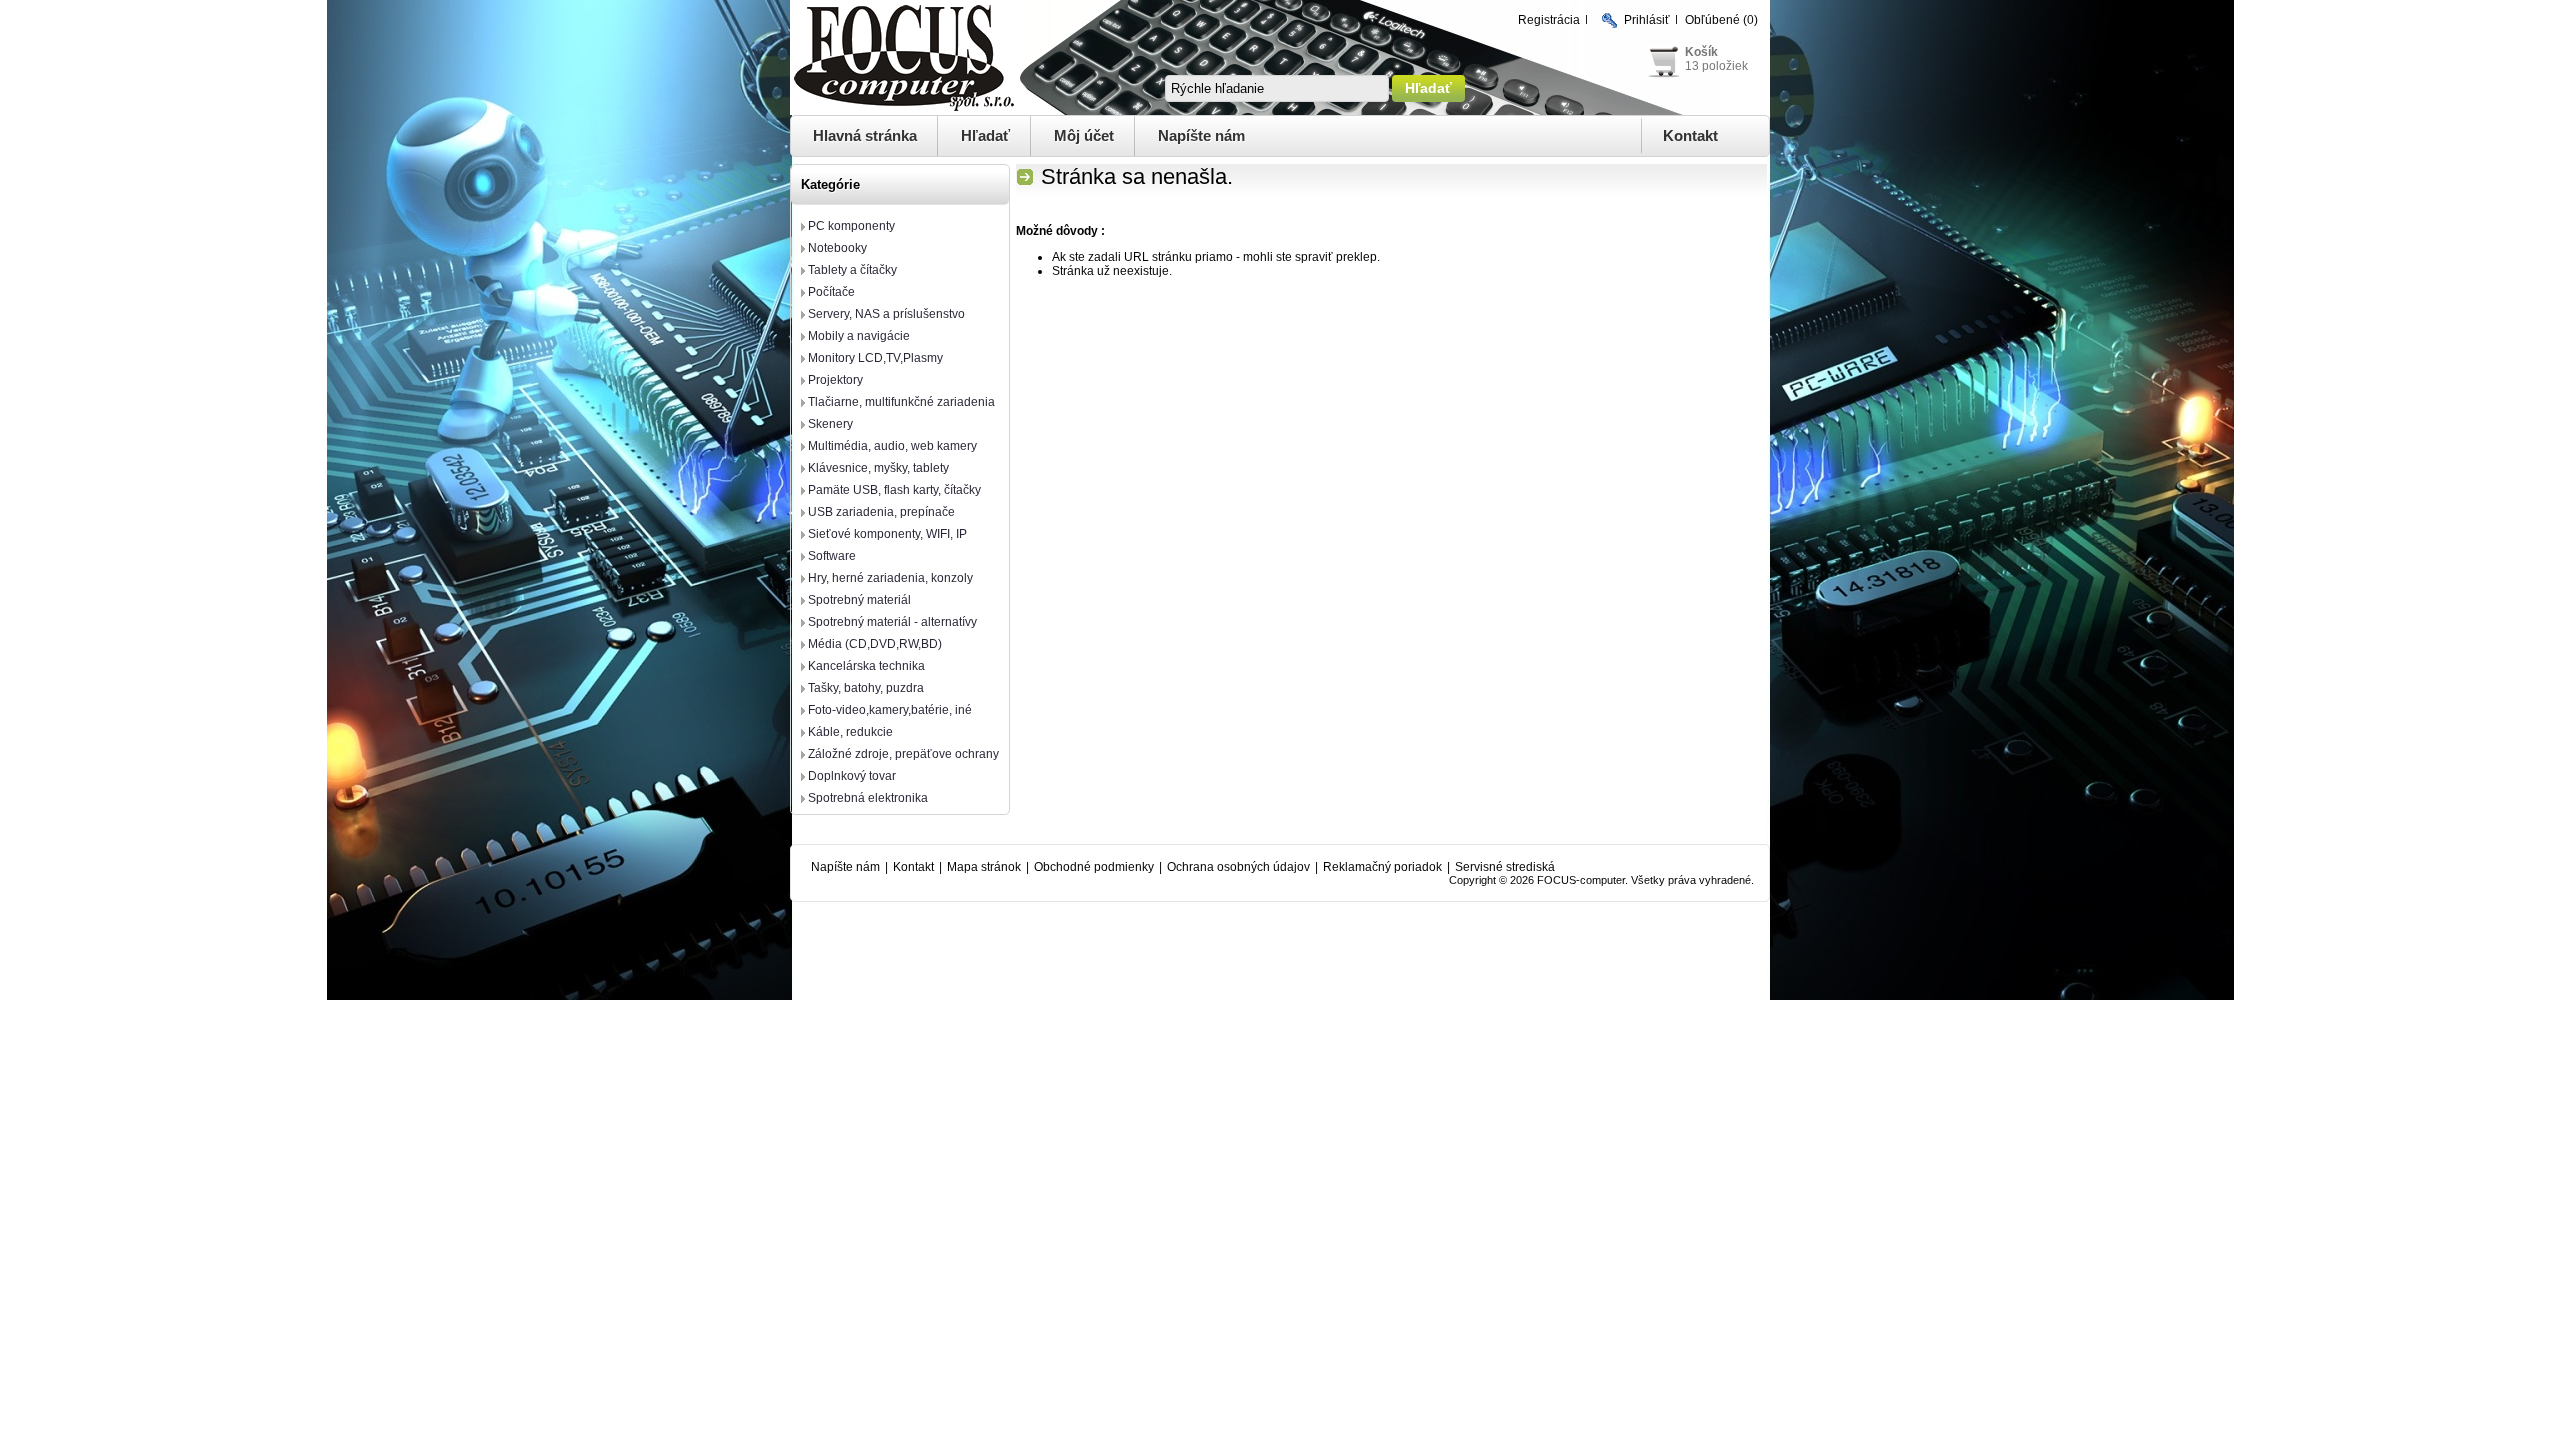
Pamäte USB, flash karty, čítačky (894, 490)
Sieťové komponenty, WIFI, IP (887, 534)
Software (832, 556)
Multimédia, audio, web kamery (892, 446)
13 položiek (1716, 66)
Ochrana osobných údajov (1238, 867)
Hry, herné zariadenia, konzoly (890, 578)
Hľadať (985, 135)
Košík (1701, 52)
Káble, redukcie (850, 732)
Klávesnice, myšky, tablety (878, 468)
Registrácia (1549, 20)
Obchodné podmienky (1094, 867)
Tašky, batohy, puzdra (866, 688)
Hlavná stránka (865, 135)
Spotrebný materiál (859, 600)
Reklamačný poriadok (1382, 867)
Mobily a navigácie (859, 336)
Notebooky (837, 248)
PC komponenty (851, 226)
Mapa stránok (984, 867)
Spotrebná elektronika (868, 798)
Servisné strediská (1505, 867)
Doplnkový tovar (852, 776)
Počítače (831, 292)
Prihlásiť (1647, 20)
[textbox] (1277, 88)
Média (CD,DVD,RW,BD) (875, 644)
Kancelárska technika (866, 666)
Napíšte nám (1201, 135)
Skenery (830, 424)
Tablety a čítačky (852, 270)
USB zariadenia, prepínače (881, 512)
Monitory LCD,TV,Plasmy (875, 358)
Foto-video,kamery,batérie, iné (890, 710)
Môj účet (1084, 135)
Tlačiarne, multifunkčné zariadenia (901, 402)
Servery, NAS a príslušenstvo (886, 314)
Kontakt (1690, 135)
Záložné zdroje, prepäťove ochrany (903, 754)
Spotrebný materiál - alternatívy (892, 622)
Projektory (835, 380)
